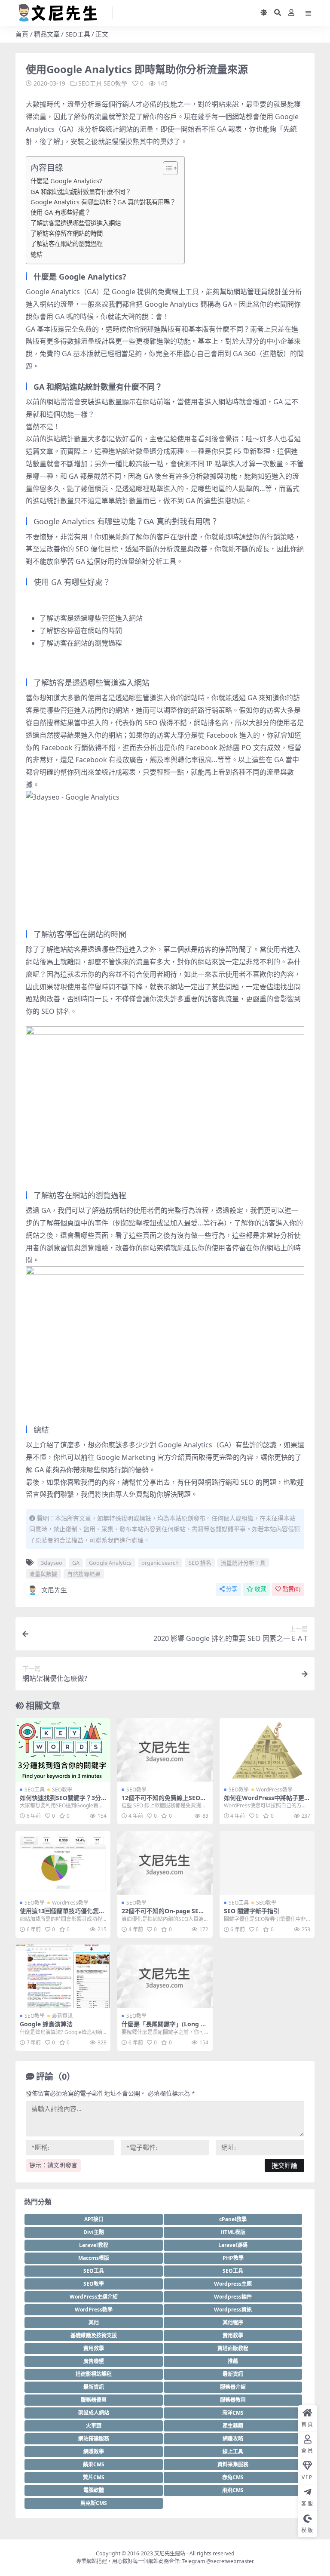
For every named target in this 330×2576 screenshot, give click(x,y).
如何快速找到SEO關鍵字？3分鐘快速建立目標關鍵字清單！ (60, 1801)
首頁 (22, 34)
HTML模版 (233, 2232)
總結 (37, 254)
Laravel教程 (94, 2245)
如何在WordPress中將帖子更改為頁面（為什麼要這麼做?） (267, 1801)
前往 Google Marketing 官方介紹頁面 (140, 1457)
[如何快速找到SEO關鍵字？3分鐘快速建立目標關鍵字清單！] (63, 1750)
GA (76, 1563)
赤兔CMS (233, 2477)
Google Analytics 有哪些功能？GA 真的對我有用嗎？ (103, 202)
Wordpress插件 (233, 2297)
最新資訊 (62, 2016)
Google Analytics (110, 1563)
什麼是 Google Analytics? (66, 181)
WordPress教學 (274, 1790)
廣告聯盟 (94, 2361)
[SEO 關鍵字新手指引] (267, 1863)
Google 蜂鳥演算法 (46, 2024)
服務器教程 (233, 2400)
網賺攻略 (233, 2439)
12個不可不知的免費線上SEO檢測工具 (164, 1801)
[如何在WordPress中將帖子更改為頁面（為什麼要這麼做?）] (267, 1750)
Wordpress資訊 (233, 2310)
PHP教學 (233, 2258)
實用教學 (233, 2335)
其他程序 (233, 2322)
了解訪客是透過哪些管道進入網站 (76, 223)
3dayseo (52, 1563)
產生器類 (233, 2426)
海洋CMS (233, 2413)
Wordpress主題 (233, 2284)
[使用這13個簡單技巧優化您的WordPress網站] (63, 1863)
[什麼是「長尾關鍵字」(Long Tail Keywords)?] (165, 1976)
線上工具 (233, 2451)
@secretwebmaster (230, 2561)
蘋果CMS (94, 2464)
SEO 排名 (200, 1563)
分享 (232, 1589)
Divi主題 (94, 2232)
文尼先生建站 (170, 2553)
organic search (160, 1563)
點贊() (292, 1589)
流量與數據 (43, 1574)
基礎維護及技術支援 (94, 2335)
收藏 (260, 1589)
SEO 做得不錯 (166, 723)
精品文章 (47, 34)
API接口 (94, 2219)
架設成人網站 (94, 2413)
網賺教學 (94, 2451)
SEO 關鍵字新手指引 (252, 1911)
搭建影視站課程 (94, 2374)
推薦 (233, 2361)
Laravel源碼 (233, 2245)
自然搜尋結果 (84, 1574)
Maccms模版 (94, 2258)
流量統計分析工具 (243, 1563)
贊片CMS (94, 2477)
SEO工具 (78, 34)
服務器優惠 (94, 2400)
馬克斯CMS (94, 2503)
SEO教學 (115, 83)
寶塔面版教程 (233, 2348)
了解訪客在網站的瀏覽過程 (67, 244)
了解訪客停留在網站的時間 (67, 233)
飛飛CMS (233, 2490)
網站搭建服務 (94, 2439)
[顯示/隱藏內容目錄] (166, 168)
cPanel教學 (233, 2219)
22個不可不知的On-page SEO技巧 (162, 1914)
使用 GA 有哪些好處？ (61, 212)
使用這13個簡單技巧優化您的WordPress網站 (62, 1914)
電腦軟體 (94, 2490)
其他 (94, 2322)
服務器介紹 (233, 2387)
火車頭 (94, 2426)
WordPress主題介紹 (94, 2297)
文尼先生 (54, 1590)
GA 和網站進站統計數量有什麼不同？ (81, 192)
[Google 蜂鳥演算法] (63, 1976)
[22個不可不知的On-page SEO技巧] (165, 1863)
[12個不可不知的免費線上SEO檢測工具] (165, 1750)
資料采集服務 (233, 2464)
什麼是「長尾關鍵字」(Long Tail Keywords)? (164, 2028)
